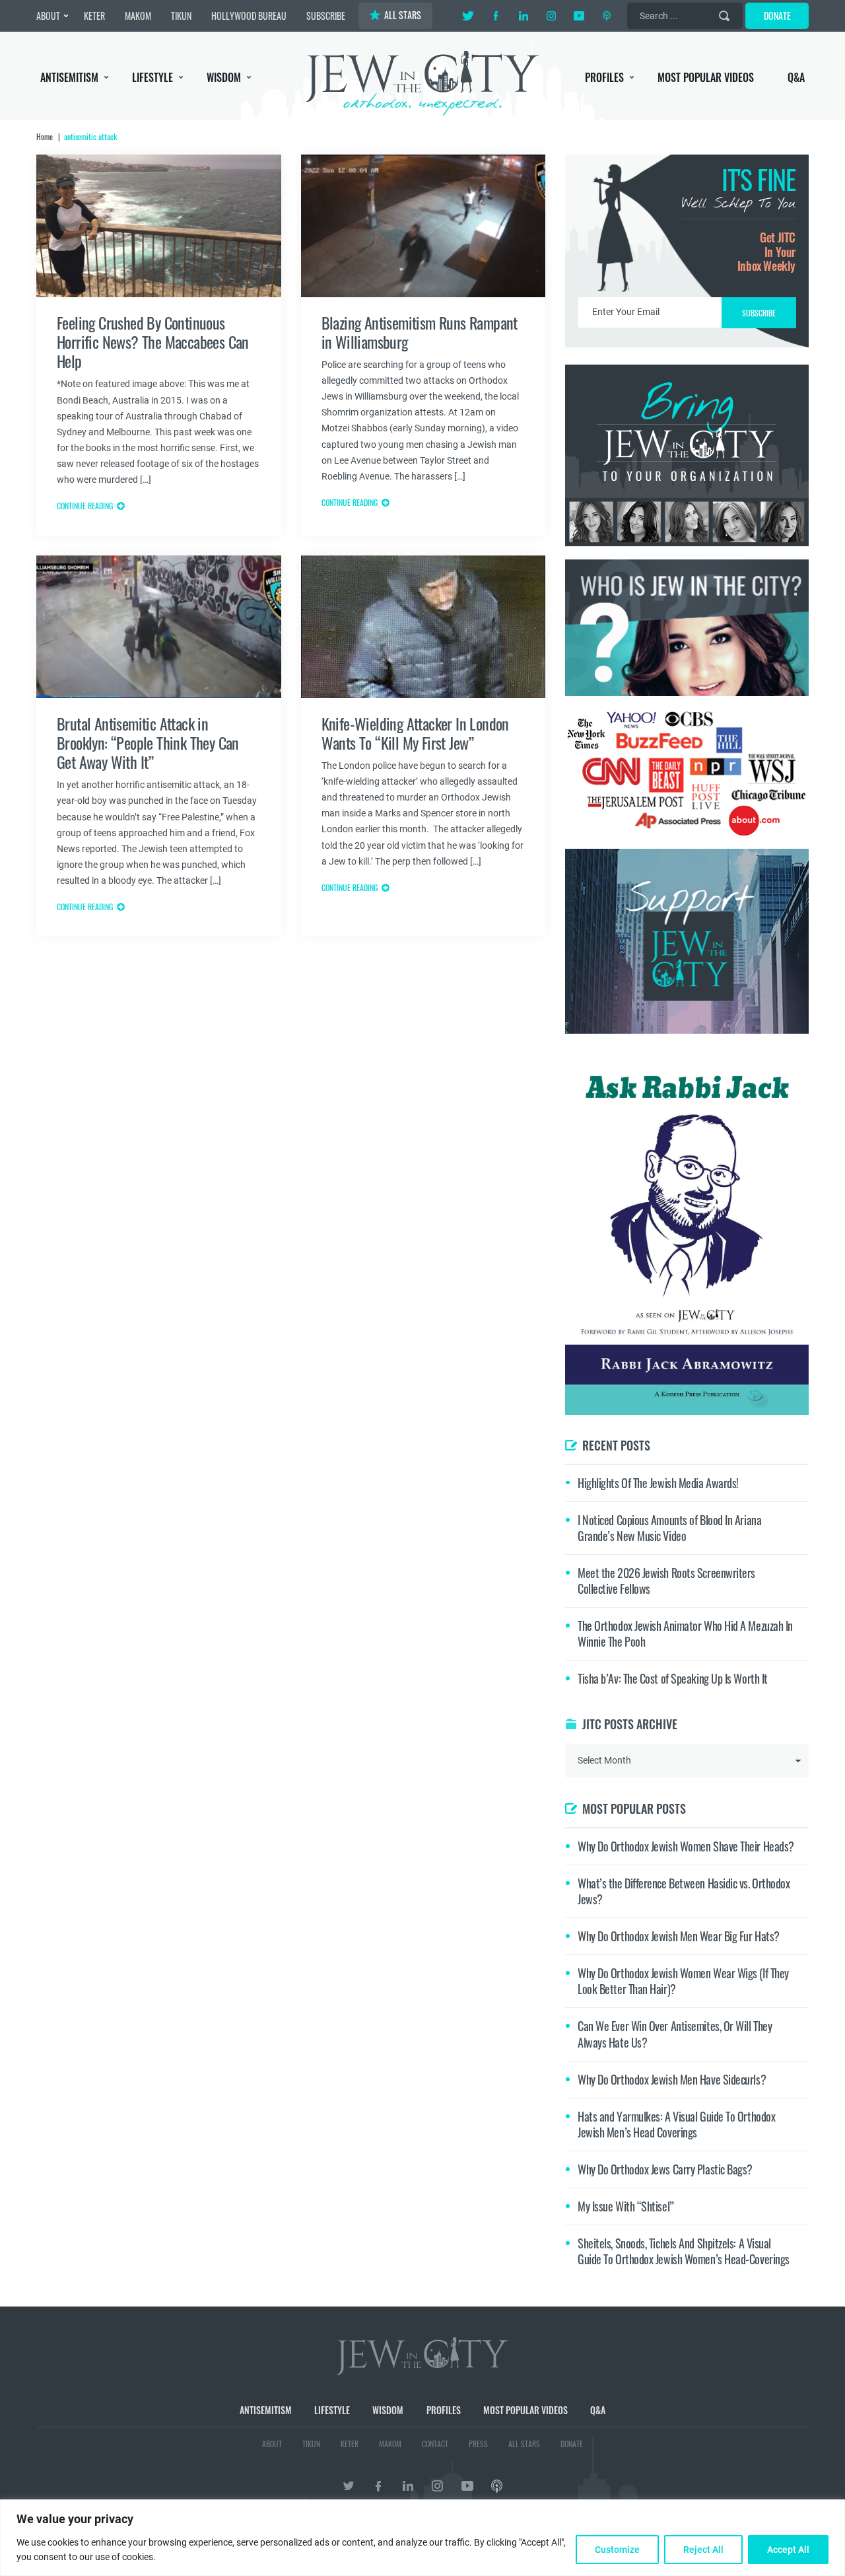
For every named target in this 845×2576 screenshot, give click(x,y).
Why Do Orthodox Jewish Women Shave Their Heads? (686, 1846)
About (48, 16)
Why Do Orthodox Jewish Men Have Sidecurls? (672, 2079)
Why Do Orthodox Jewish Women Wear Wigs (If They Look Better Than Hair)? (683, 1981)
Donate (777, 16)
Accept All (788, 2550)
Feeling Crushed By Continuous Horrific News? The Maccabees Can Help (153, 342)
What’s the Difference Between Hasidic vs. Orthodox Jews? (684, 1891)
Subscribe (326, 16)
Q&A (796, 77)
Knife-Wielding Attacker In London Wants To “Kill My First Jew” (415, 733)
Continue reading (85, 506)
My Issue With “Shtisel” (626, 2206)
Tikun (181, 16)
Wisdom (224, 77)
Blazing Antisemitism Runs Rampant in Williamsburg (420, 332)
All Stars (403, 15)
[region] (422, 2538)
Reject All (703, 2550)
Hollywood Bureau (249, 16)
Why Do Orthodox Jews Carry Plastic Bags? (665, 2169)
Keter (94, 16)
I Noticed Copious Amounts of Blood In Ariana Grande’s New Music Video (669, 1528)
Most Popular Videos (706, 77)
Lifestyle (152, 77)
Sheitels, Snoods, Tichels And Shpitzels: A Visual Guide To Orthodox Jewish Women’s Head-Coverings (684, 2251)
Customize (617, 2550)
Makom (138, 16)
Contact (435, 2444)
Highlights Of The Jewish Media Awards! (658, 1483)
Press (478, 2444)
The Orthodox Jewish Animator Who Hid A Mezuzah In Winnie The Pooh (685, 1633)
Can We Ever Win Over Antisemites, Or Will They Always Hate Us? (675, 2034)
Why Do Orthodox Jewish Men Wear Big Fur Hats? (679, 1936)
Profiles (604, 77)
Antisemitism (69, 77)
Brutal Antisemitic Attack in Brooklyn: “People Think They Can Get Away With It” (148, 743)
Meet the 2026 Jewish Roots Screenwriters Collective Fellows (666, 1581)
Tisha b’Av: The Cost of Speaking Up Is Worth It (673, 1678)
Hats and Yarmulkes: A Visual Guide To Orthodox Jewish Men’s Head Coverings (676, 2124)
